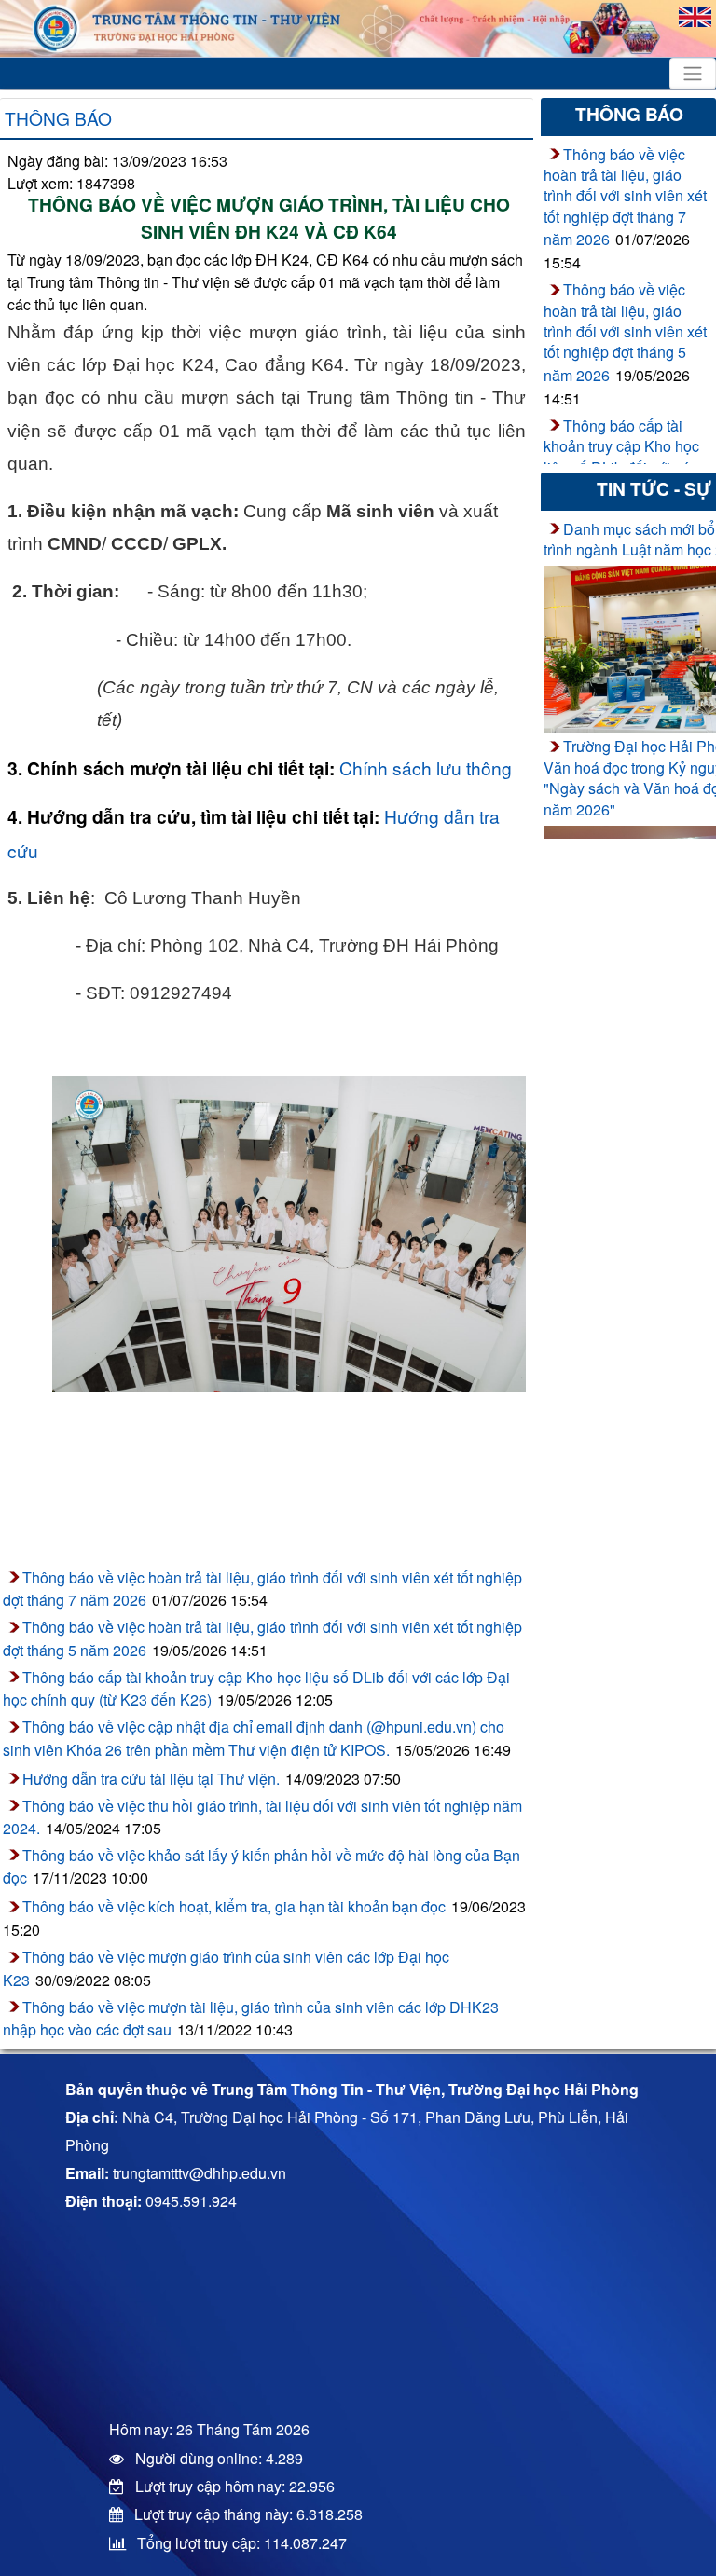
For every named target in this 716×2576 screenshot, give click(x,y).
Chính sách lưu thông (426, 767)
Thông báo (58, 118)
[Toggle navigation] (693, 74)
